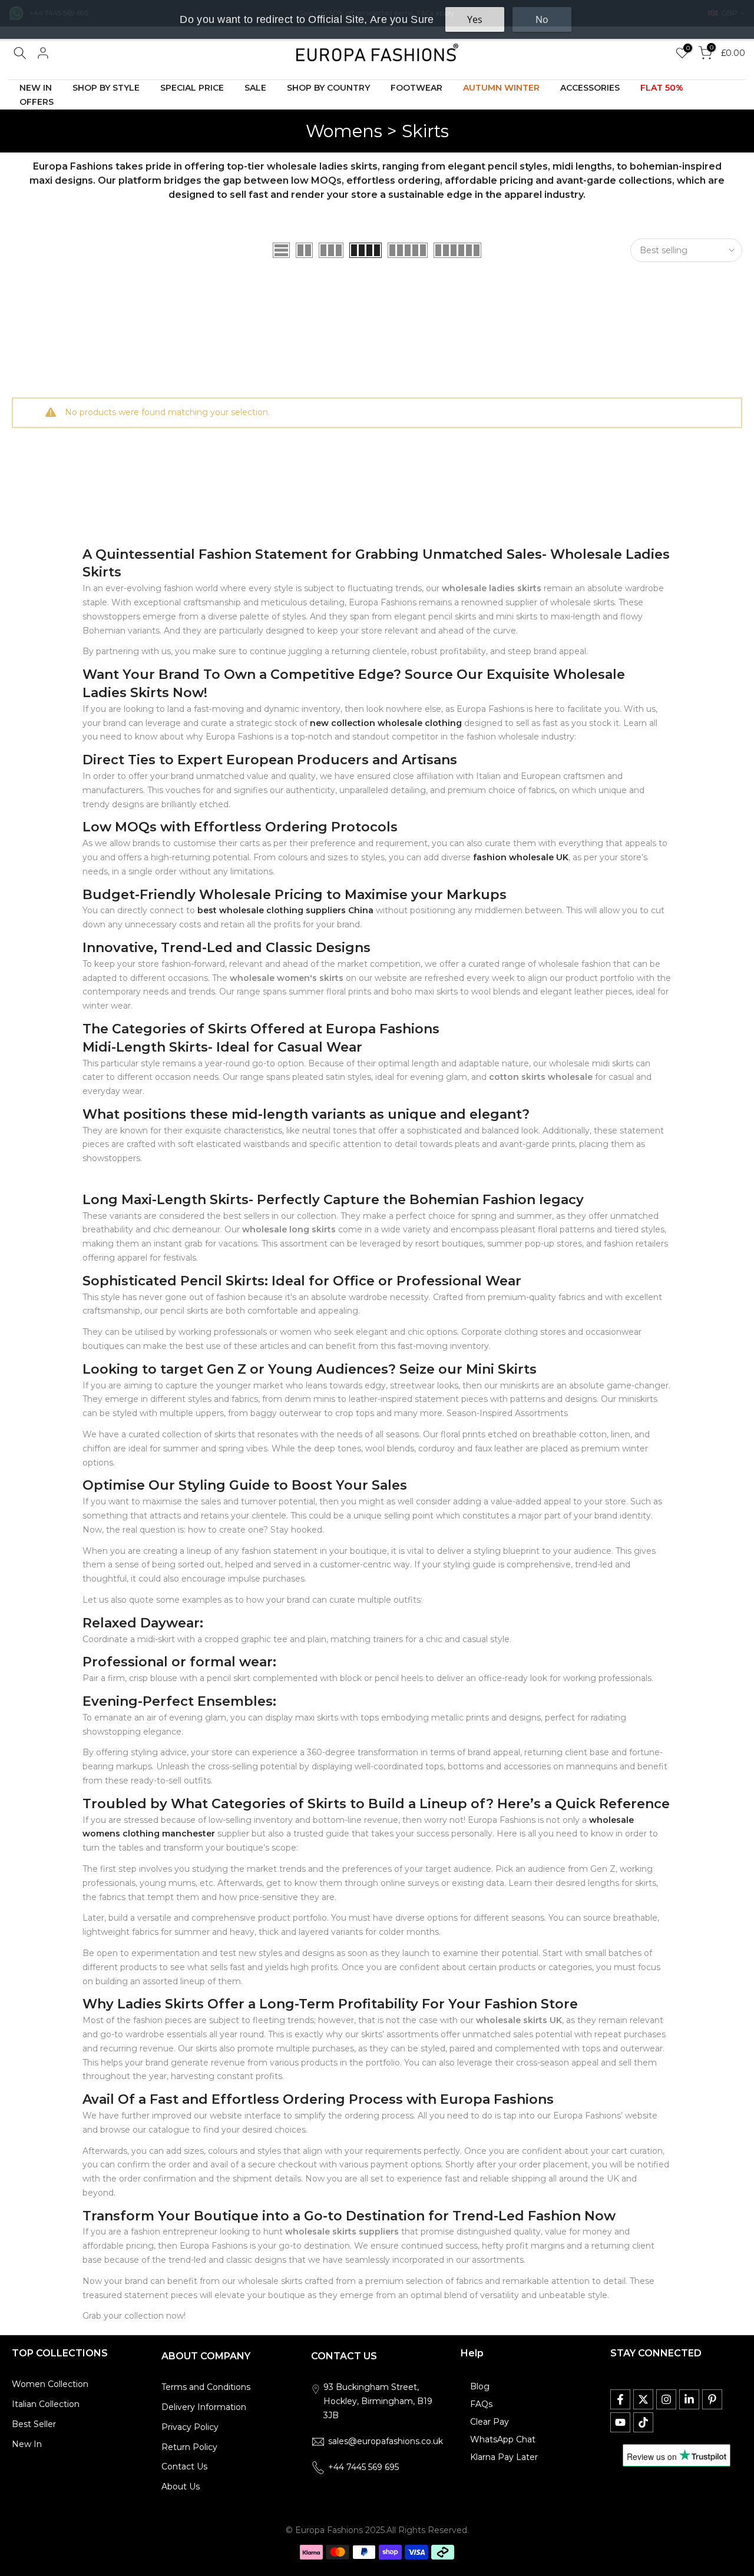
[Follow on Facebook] (620, 2399)
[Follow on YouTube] (620, 2422)
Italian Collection (46, 2404)
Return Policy (189, 2447)
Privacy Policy (190, 2427)
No (542, 19)
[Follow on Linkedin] (689, 2399)
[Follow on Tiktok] (643, 2422)
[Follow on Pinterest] (712, 2399)
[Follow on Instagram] (666, 2399)
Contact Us (184, 2466)
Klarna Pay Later (504, 2457)
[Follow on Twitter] (643, 2399)
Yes (475, 19)
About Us (181, 2487)
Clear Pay (490, 2422)
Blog (480, 2386)
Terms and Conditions (206, 2387)
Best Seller (34, 2424)
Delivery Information (204, 2407)
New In (27, 2444)
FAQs (481, 2404)
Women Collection (50, 2384)
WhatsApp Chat (503, 2439)
